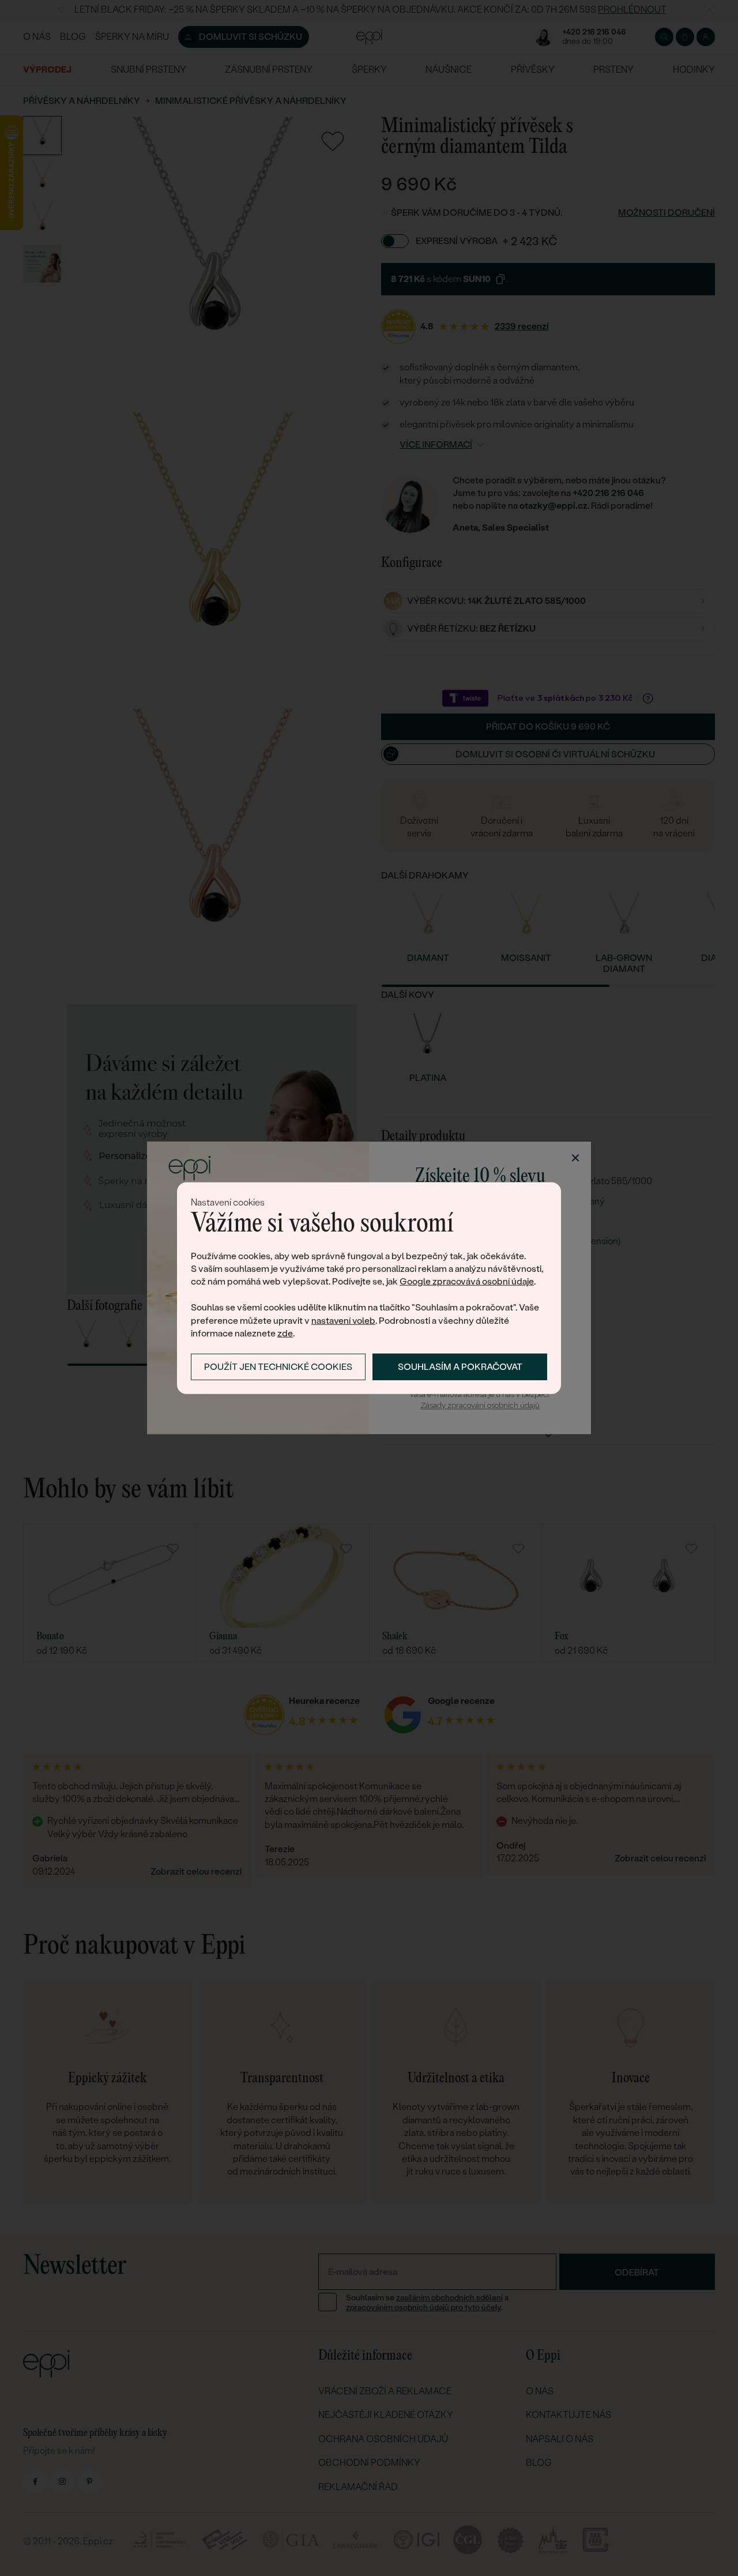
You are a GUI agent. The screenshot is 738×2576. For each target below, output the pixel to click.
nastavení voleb (343, 1320)
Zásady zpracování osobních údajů (480, 1405)
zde (285, 1333)
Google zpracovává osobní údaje (467, 1281)
